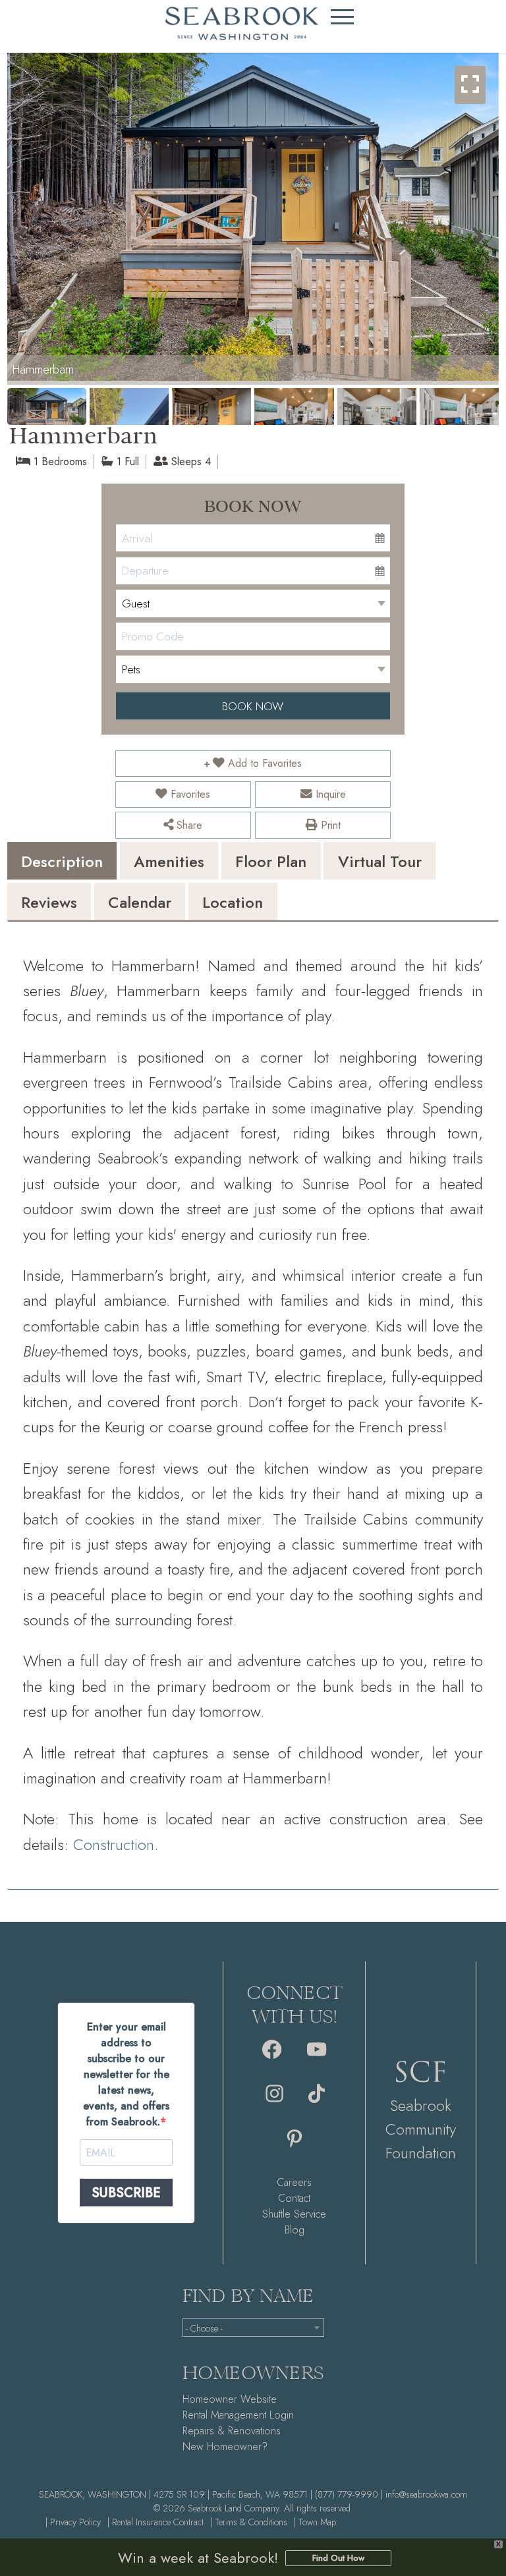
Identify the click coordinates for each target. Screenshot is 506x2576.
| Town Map (315, 2522)
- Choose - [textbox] (204, 2328)
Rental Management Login (238, 2415)
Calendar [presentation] (140, 902)
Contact (294, 2198)
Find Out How (338, 2558)
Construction (114, 1844)
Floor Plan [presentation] (271, 861)
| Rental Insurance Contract (155, 2522)
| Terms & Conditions (249, 2522)
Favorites (189, 794)
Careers (294, 2182)
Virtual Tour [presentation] (380, 861)
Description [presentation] (62, 861)
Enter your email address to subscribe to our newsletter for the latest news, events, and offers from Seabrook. (126, 2074)
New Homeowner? (225, 2447)
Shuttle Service (294, 2214)
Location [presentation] (233, 902)
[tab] (62, 861)
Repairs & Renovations (232, 2431)
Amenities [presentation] (169, 861)
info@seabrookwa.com (426, 2494)
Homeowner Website (230, 2399)
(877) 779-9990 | (349, 2494)
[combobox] (253, 2328)
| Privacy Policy (73, 2522)
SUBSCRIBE (126, 2193)
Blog (295, 2230)
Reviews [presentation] (49, 902)
